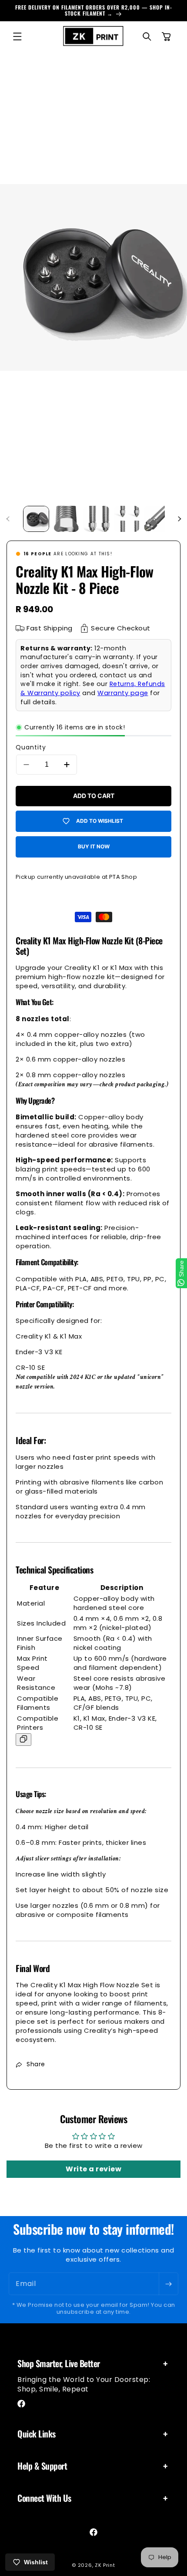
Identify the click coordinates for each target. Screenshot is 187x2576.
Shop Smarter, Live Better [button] (59, 2363)
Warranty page (123, 693)
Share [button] (36, 2064)
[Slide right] (179, 519)
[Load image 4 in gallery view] (127, 519)
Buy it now (94, 846)
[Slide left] (8, 519)
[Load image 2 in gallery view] (67, 519)
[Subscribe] (168, 2284)
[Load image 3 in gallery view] (97, 519)
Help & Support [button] (42, 2466)
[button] (17, 36)
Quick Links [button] (37, 2434)
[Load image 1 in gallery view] (36, 519)
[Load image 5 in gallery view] (157, 519)
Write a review (93, 2169)
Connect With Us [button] (44, 2498)
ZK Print (105, 2565)
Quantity (31, 747)
